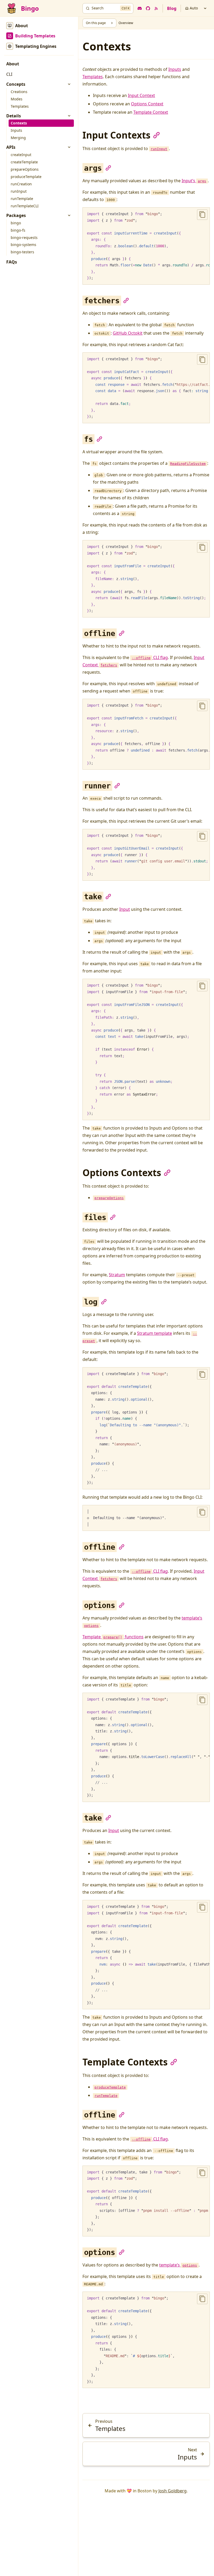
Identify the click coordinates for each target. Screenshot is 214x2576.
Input (125, 909)
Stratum (117, 1275)
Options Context (147, 104)
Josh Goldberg (173, 2491)
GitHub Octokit (128, 333)
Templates (93, 77)
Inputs (175, 69)
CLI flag (150, 657)
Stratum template (154, 1333)
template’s (178, 2265)
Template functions (113, 1637)
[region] (146, 246)
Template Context (151, 112)
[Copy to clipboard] (202, 215)
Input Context (141, 95)
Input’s (194, 181)
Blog (172, 8)
